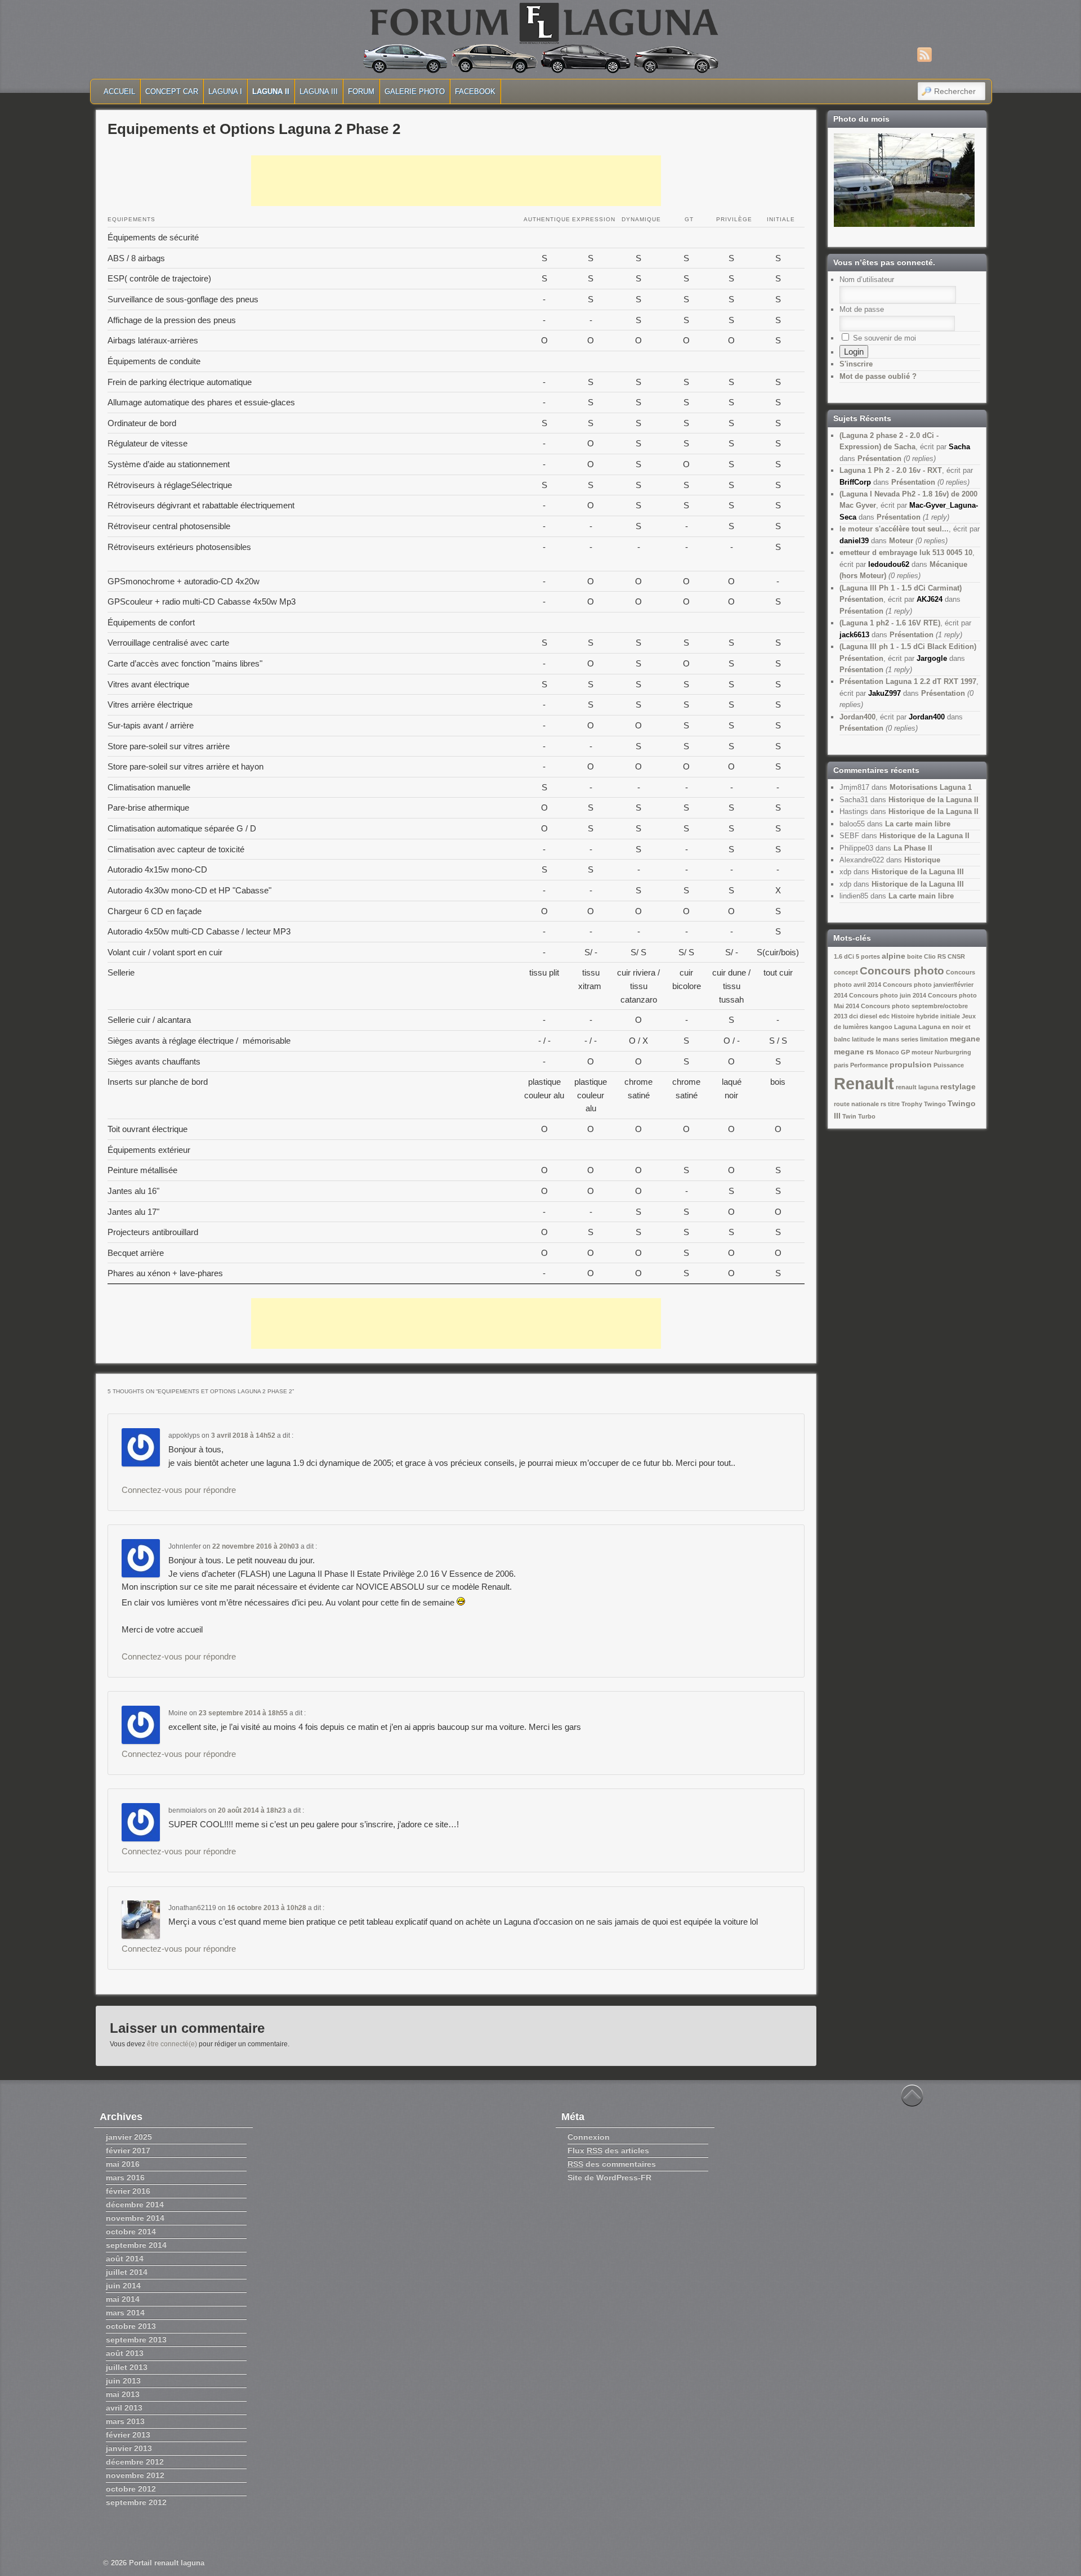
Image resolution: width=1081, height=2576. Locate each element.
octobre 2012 (131, 2489)
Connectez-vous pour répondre (179, 1490)
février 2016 (128, 2191)
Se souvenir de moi (883, 338)
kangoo (881, 1027)
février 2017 (128, 2150)
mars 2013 (125, 2421)
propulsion (911, 1065)
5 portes (868, 956)
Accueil (119, 91)
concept (846, 972)
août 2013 (125, 2353)
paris (841, 1065)
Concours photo (902, 971)
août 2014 (125, 2259)
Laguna (905, 1027)
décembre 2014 (135, 2204)
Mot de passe (862, 309)
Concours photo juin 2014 (888, 995)
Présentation (879, 459)
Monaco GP (893, 1052)
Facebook (475, 91)
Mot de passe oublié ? (878, 376)
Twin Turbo (859, 1116)
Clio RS (935, 956)
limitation (934, 1039)
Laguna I (225, 91)
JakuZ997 (885, 693)
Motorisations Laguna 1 (931, 787)
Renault (864, 1083)
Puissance (949, 1065)
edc (884, 1016)
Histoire (903, 1016)
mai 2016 (123, 2164)
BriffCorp (855, 482)
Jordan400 (857, 717)
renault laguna (917, 1087)
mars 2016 (125, 2177)
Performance (869, 1065)
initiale (950, 1016)
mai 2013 (123, 2394)
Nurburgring (953, 1052)
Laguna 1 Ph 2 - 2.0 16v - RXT (891, 470)
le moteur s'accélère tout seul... (894, 529)
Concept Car (172, 91)
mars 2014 (125, 2313)
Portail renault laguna (167, 2563)
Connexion (589, 2137)
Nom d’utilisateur (867, 279)
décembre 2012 (135, 2462)
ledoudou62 (889, 564)
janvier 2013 (129, 2448)
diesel (868, 1016)
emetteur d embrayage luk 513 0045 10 (906, 553)
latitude (863, 1039)
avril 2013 (124, 2408)
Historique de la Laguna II (933, 800)
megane (965, 1039)
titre (894, 1104)
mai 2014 (123, 2299)
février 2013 (128, 2435)
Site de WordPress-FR (609, 2177)
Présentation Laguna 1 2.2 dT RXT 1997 (908, 681)
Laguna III (319, 91)
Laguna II (271, 91)
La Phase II (913, 848)
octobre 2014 (131, 2231)
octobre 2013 (131, 2326)
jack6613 (854, 635)
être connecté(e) (172, 2044)
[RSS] (924, 55)
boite (915, 956)
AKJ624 (930, 599)
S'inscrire (856, 364)
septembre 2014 (136, 2245)
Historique (922, 860)
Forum (361, 91)
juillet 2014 (127, 2272)
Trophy (912, 1104)
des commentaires (612, 2164)
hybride (927, 1016)
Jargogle (932, 658)
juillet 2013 (127, 2367)
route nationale (856, 1104)
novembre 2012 (135, 2475)
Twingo (935, 1104)
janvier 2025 (129, 2137)
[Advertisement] (456, 181)
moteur (922, 1052)
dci (854, 1016)
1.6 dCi (844, 956)
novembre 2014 (135, 2218)
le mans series (897, 1039)
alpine (894, 956)
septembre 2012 (136, 2502)
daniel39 (854, 541)
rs (883, 1104)
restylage (958, 1086)
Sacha (959, 447)
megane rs (854, 1052)
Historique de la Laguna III (918, 872)
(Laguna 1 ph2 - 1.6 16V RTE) (890, 623)
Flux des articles (608, 2150)
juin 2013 (123, 2381)
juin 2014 (123, 2286)
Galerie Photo (415, 91)
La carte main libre (918, 824)
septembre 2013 (136, 2340)
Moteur (901, 541)
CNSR (956, 956)
